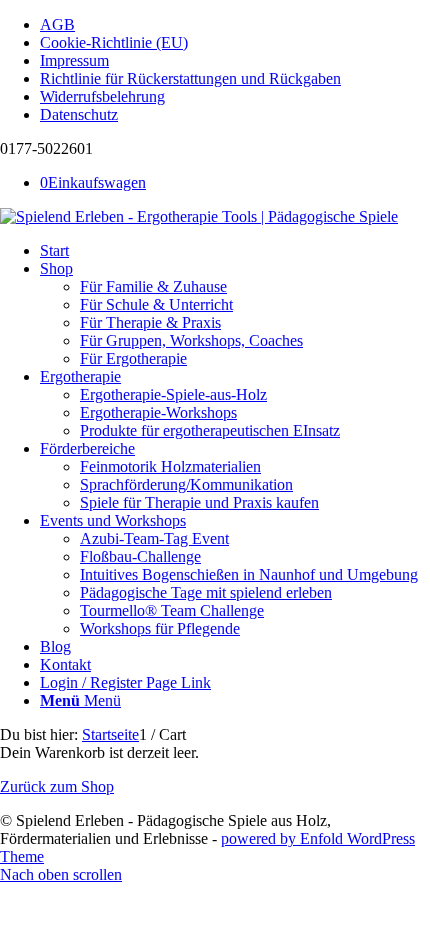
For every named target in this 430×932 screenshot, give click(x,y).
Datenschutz (79, 114)
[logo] (199, 216)
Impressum (74, 60)
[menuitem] (235, 25)
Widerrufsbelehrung (102, 96)
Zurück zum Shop (57, 786)
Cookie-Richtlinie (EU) (114, 42)
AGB (57, 24)
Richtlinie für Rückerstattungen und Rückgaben (190, 78)
